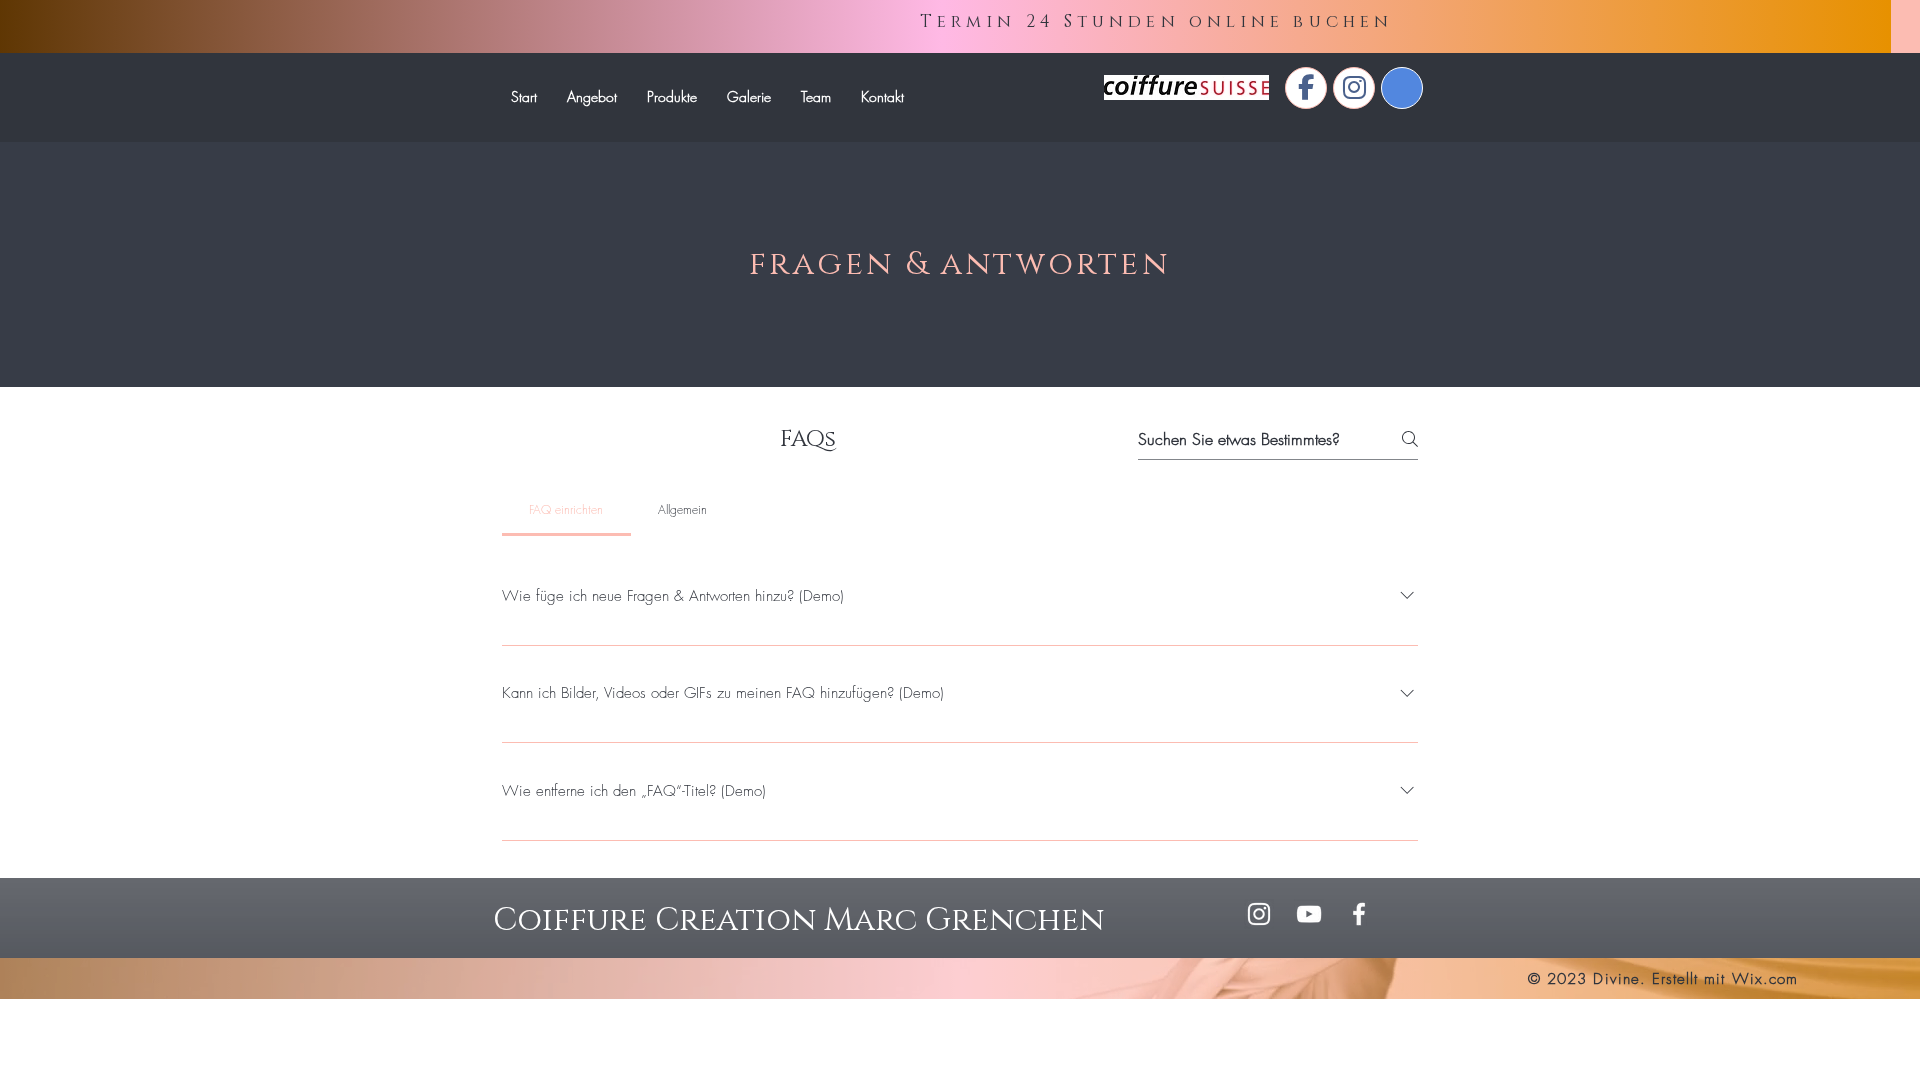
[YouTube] (1309, 914)
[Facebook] (1359, 914)
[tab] (566, 510)
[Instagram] (1259, 914)
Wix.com (1765, 979)
